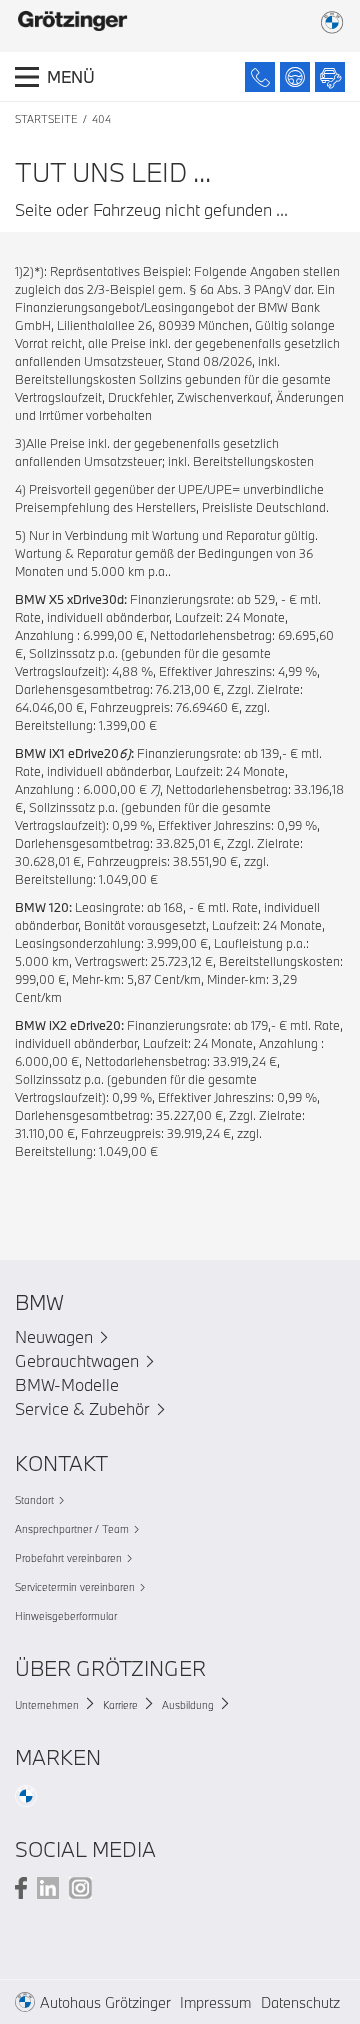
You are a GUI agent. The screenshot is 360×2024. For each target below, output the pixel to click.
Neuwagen (54, 1336)
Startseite (46, 119)
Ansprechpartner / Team (72, 1529)
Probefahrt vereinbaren (68, 1558)
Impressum (215, 2002)
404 (101, 119)
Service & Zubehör (82, 1408)
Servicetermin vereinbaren (75, 1587)
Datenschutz (300, 2002)
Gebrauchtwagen (77, 1360)
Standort (34, 1500)
